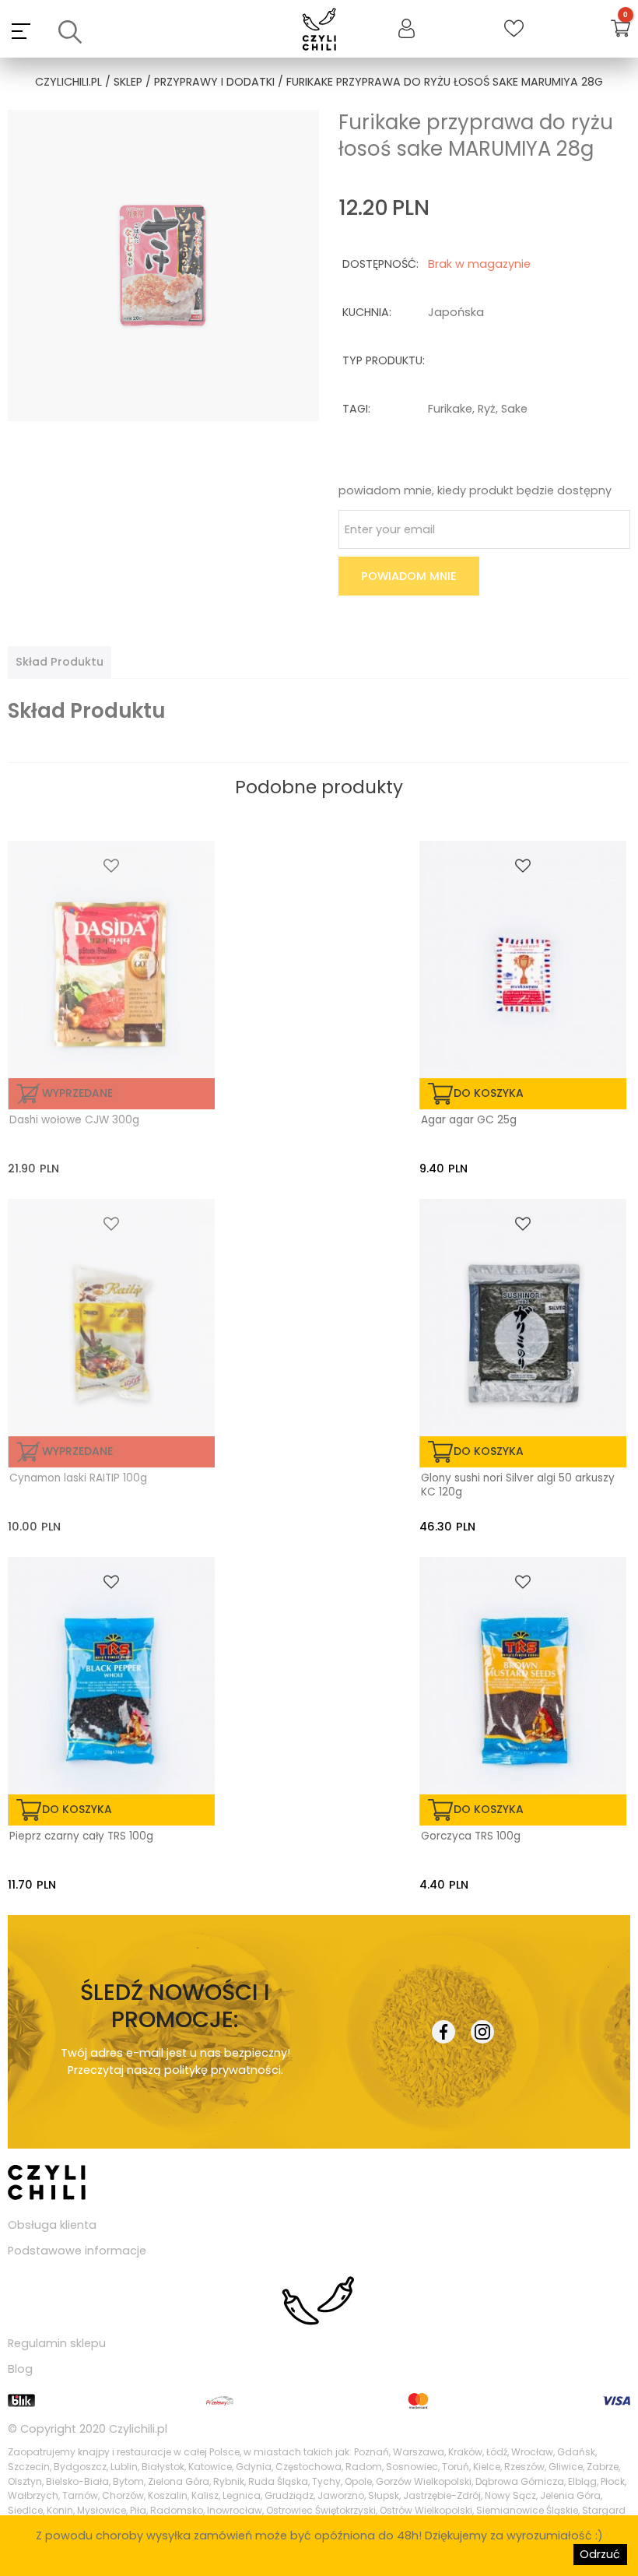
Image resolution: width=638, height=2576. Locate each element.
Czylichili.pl (138, 2429)
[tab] (60, 662)
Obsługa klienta (52, 2225)
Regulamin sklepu (57, 2343)
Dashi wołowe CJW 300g (74, 1120)
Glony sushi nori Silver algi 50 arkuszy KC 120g (518, 1485)
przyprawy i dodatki (214, 82)
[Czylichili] (319, 31)
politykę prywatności (223, 2070)
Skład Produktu (60, 662)
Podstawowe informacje (77, 2251)
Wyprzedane (77, 1093)
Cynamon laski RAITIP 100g (78, 1478)
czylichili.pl (68, 82)
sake (514, 409)
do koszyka (489, 1093)
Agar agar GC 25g (469, 1120)
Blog (20, 2369)
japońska (456, 312)
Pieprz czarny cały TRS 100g (81, 1836)
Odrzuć (600, 2554)
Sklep (128, 82)
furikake (450, 409)
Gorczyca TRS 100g (471, 1836)
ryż (487, 409)
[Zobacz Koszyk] (620, 31)
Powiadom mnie (409, 576)
